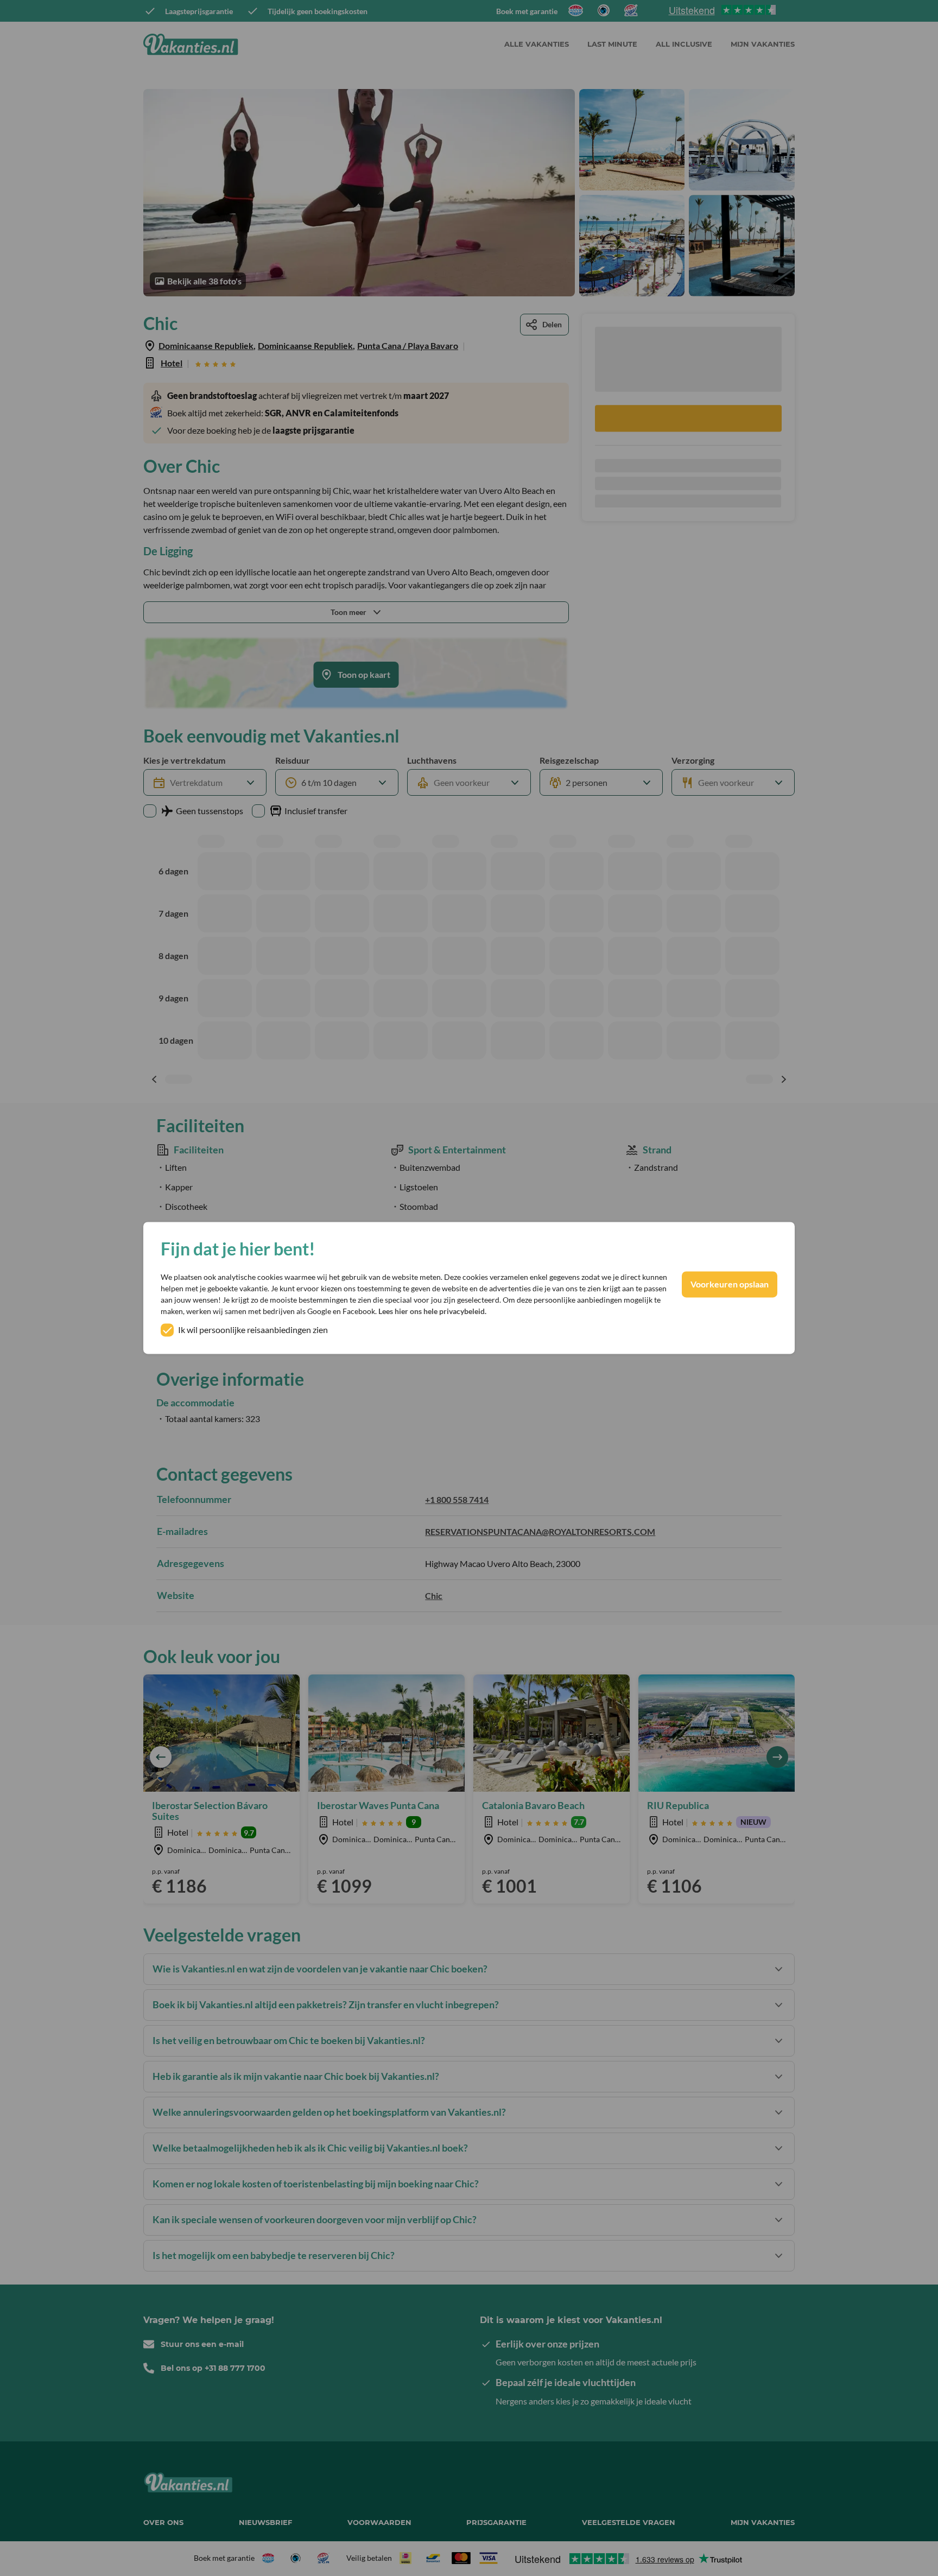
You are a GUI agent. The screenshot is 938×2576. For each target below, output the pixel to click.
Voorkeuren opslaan (730, 1284)
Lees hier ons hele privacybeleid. (432, 1312)
